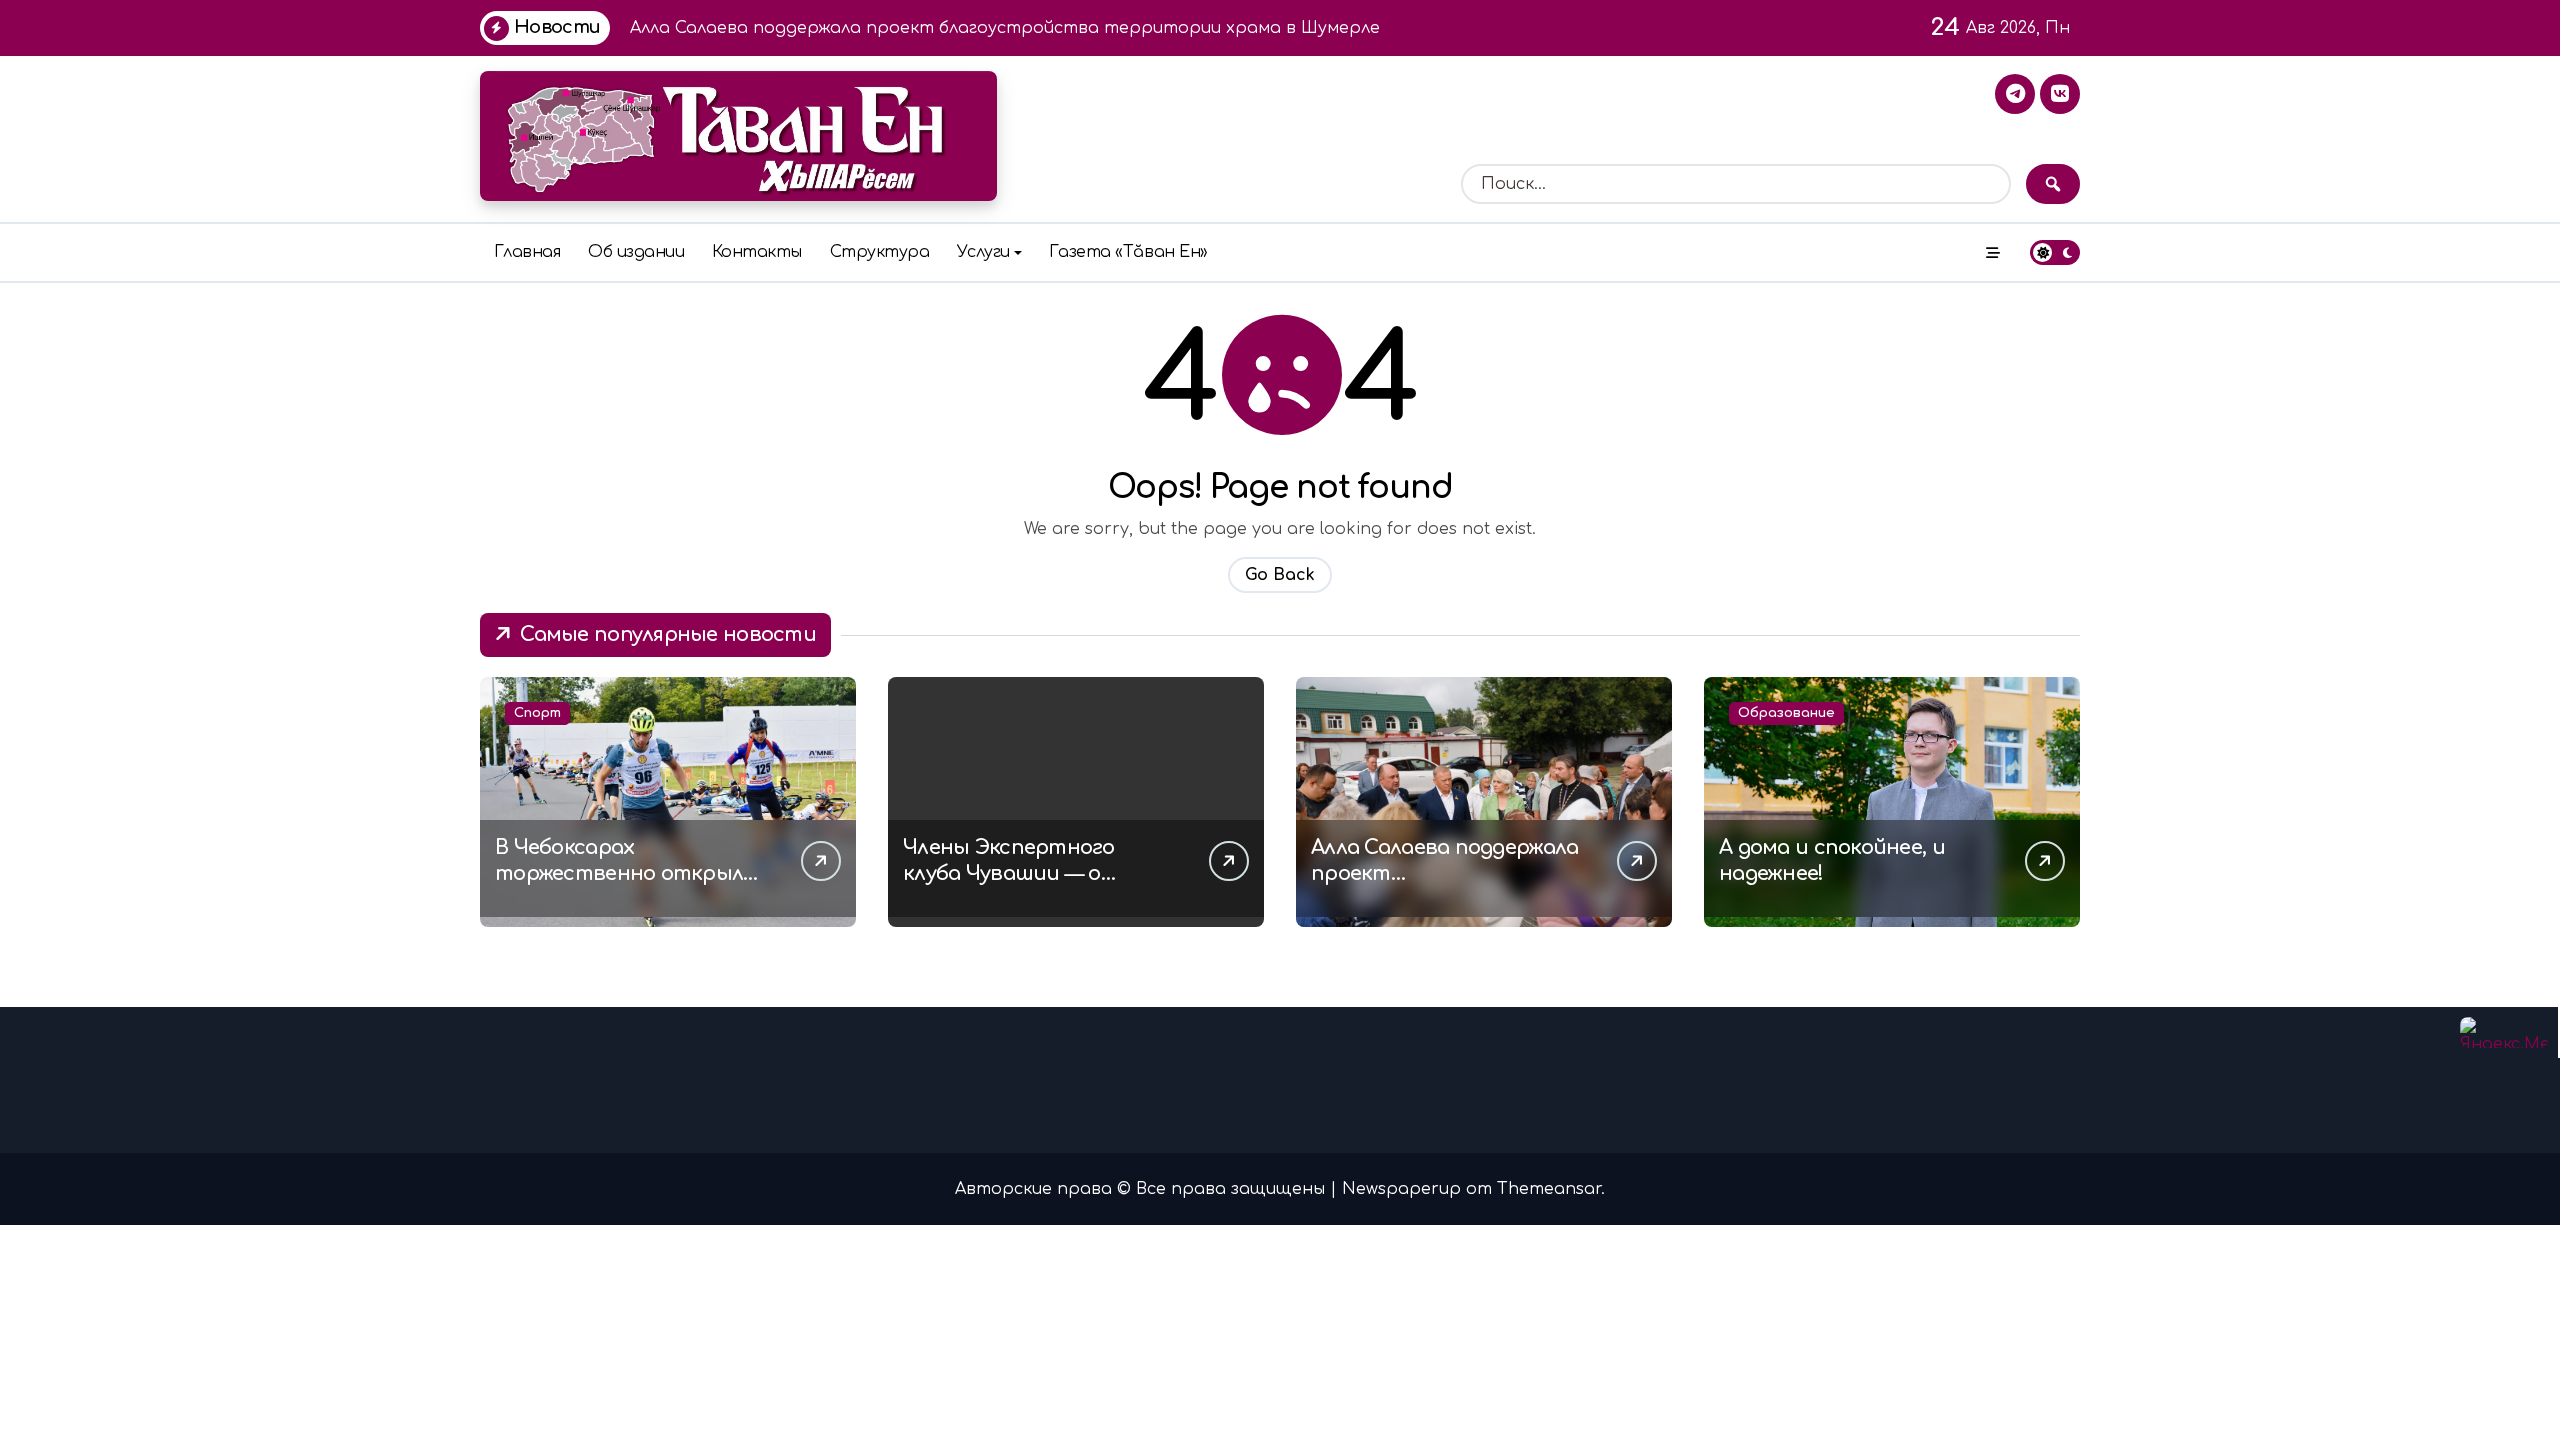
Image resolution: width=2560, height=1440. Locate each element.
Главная (527, 252)
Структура (880, 252)
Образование (1786, 713)
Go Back (1280, 575)
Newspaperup (1401, 1189)
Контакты (757, 252)
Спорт (537, 713)
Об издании (636, 252)
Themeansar (1549, 1189)
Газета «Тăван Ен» (1128, 252)
